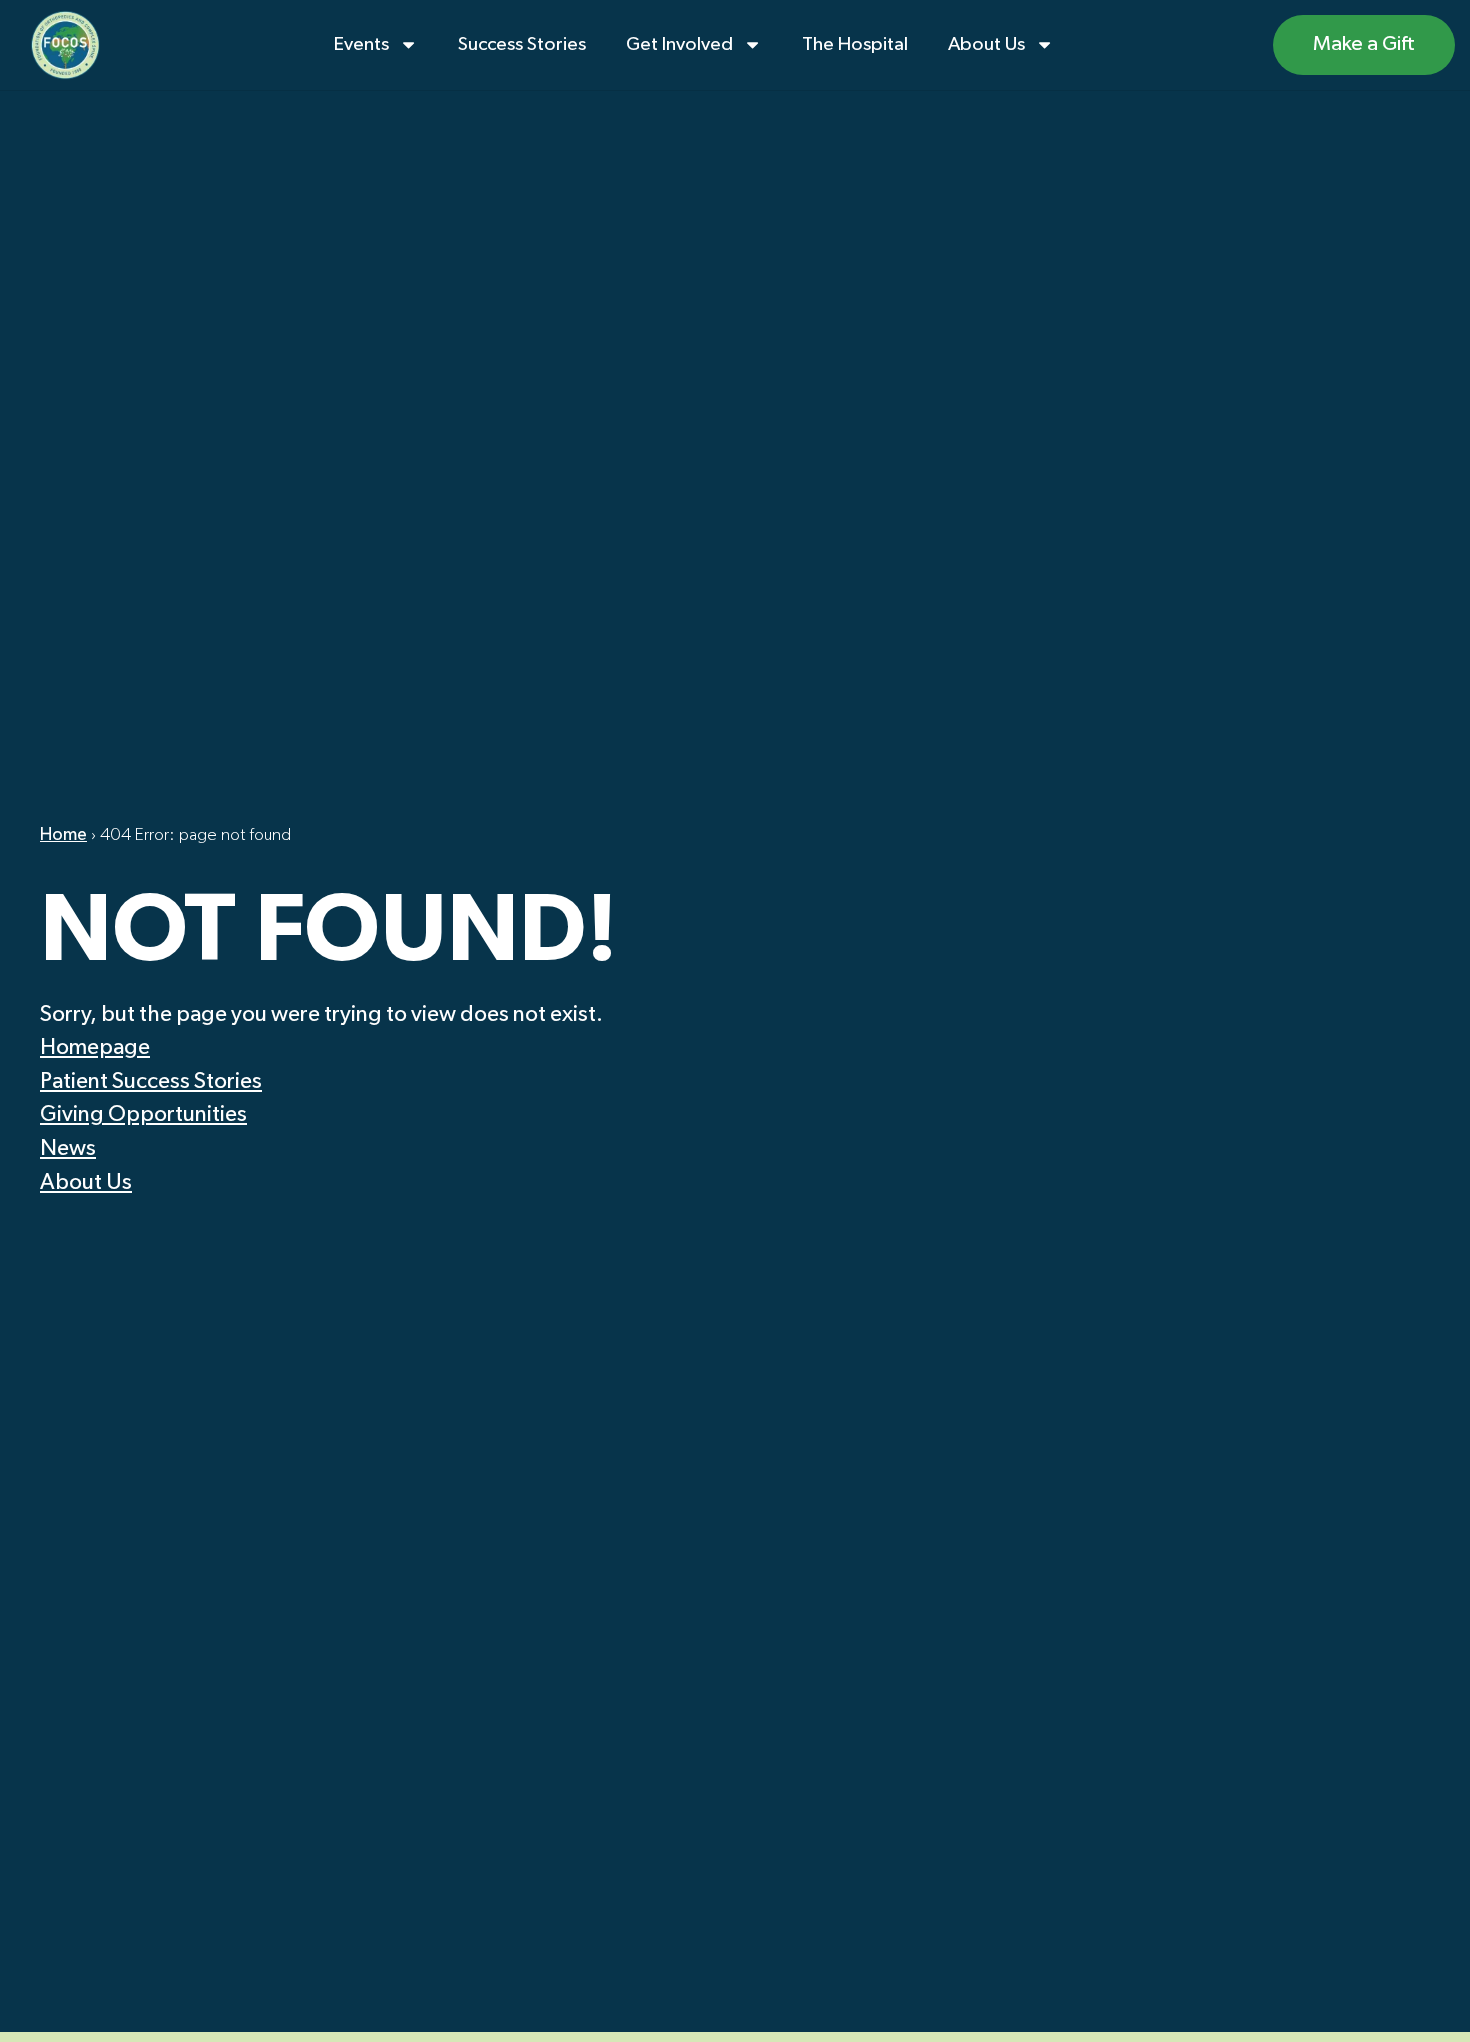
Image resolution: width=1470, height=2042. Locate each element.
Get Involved (679, 44)
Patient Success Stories (151, 1082)
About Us (986, 44)
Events (361, 44)
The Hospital (855, 44)
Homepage (95, 1048)
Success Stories (522, 44)
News (68, 1149)
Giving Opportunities (143, 1115)
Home (63, 835)
